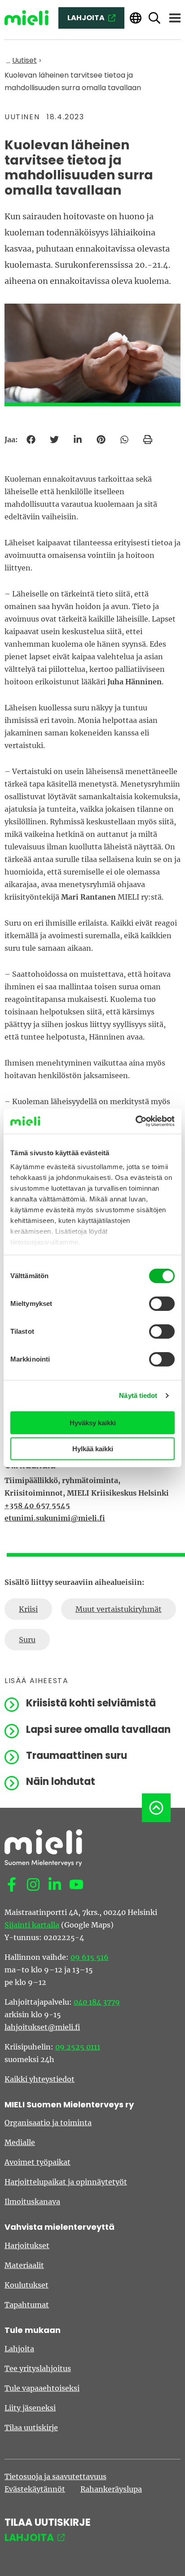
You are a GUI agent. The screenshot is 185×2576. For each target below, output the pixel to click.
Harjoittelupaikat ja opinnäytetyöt (66, 2182)
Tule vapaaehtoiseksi (42, 2388)
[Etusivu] (26, 18)
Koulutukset (26, 2285)
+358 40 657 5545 (37, 1506)
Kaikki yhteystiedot (40, 2079)
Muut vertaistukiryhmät (119, 1609)
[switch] (162, 1304)
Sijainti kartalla (32, 1925)
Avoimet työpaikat (37, 2162)
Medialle (20, 2142)
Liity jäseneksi (30, 2408)
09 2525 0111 (78, 2047)
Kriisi (28, 1609)
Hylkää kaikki (93, 1449)
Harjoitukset (27, 2245)
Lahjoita (19, 2349)
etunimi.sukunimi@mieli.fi (55, 1518)
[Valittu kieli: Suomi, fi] (136, 18)
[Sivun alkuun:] (156, 1808)
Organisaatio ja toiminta (48, 2123)
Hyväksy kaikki (93, 1423)
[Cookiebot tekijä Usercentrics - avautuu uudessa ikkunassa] (135, 1121)
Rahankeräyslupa (111, 2489)
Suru (27, 1640)
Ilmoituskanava (32, 2202)
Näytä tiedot (138, 1395)
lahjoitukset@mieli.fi (42, 2027)
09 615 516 (90, 1957)
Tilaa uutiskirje (31, 2428)
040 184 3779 (97, 2002)
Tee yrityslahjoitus (38, 2368)
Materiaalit (24, 2265)
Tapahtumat (27, 2305)
